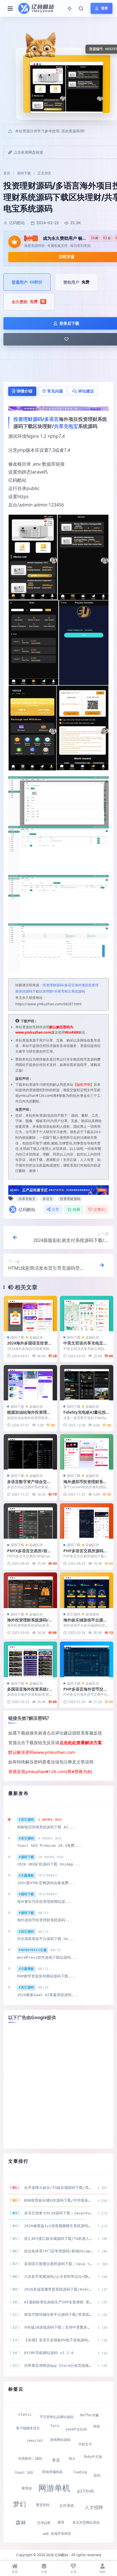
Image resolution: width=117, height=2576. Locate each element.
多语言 (52, 419)
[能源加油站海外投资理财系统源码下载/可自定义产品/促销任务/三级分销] (30, 1383)
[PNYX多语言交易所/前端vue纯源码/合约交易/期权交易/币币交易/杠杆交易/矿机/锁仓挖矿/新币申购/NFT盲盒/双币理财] (30, 1521)
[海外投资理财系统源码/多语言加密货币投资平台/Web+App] (30, 1590)
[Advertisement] (58, 2086)
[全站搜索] (81, 9)
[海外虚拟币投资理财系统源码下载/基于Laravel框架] (87, 1452)
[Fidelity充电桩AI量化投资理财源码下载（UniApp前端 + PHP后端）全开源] (87, 1383)
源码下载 (24, 173)
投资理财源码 (28, 419)
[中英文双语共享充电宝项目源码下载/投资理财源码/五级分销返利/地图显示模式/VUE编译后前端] (87, 1314)
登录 (105, 8)
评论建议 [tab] (86, 391)
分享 (56, 1209)
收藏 (77, 1209)
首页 (7, 173)
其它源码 (74, 1614)
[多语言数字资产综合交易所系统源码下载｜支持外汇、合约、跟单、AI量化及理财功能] (30, 1452)
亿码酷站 (27, 1209)
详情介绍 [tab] (24, 391)
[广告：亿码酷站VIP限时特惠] (58, 408)
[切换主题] (70, 9)
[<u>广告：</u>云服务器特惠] (58, 1190)
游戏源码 (92, 1614)
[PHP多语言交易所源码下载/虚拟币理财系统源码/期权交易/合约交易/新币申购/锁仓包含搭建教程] (87, 1521)
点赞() (99, 1209)
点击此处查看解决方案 (81, 1742)
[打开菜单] (10, 9)
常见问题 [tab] (55, 391)
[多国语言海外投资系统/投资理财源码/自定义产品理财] (30, 1659)
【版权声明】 (83, 1085)
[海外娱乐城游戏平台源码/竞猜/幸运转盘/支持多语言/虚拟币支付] (87, 1590)
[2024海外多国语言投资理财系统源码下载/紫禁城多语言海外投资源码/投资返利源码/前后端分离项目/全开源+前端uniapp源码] (30, 1314)
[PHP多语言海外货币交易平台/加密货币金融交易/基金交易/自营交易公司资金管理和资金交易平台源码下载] (87, 1659)
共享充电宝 (66, 426)
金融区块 (36, 1337)
